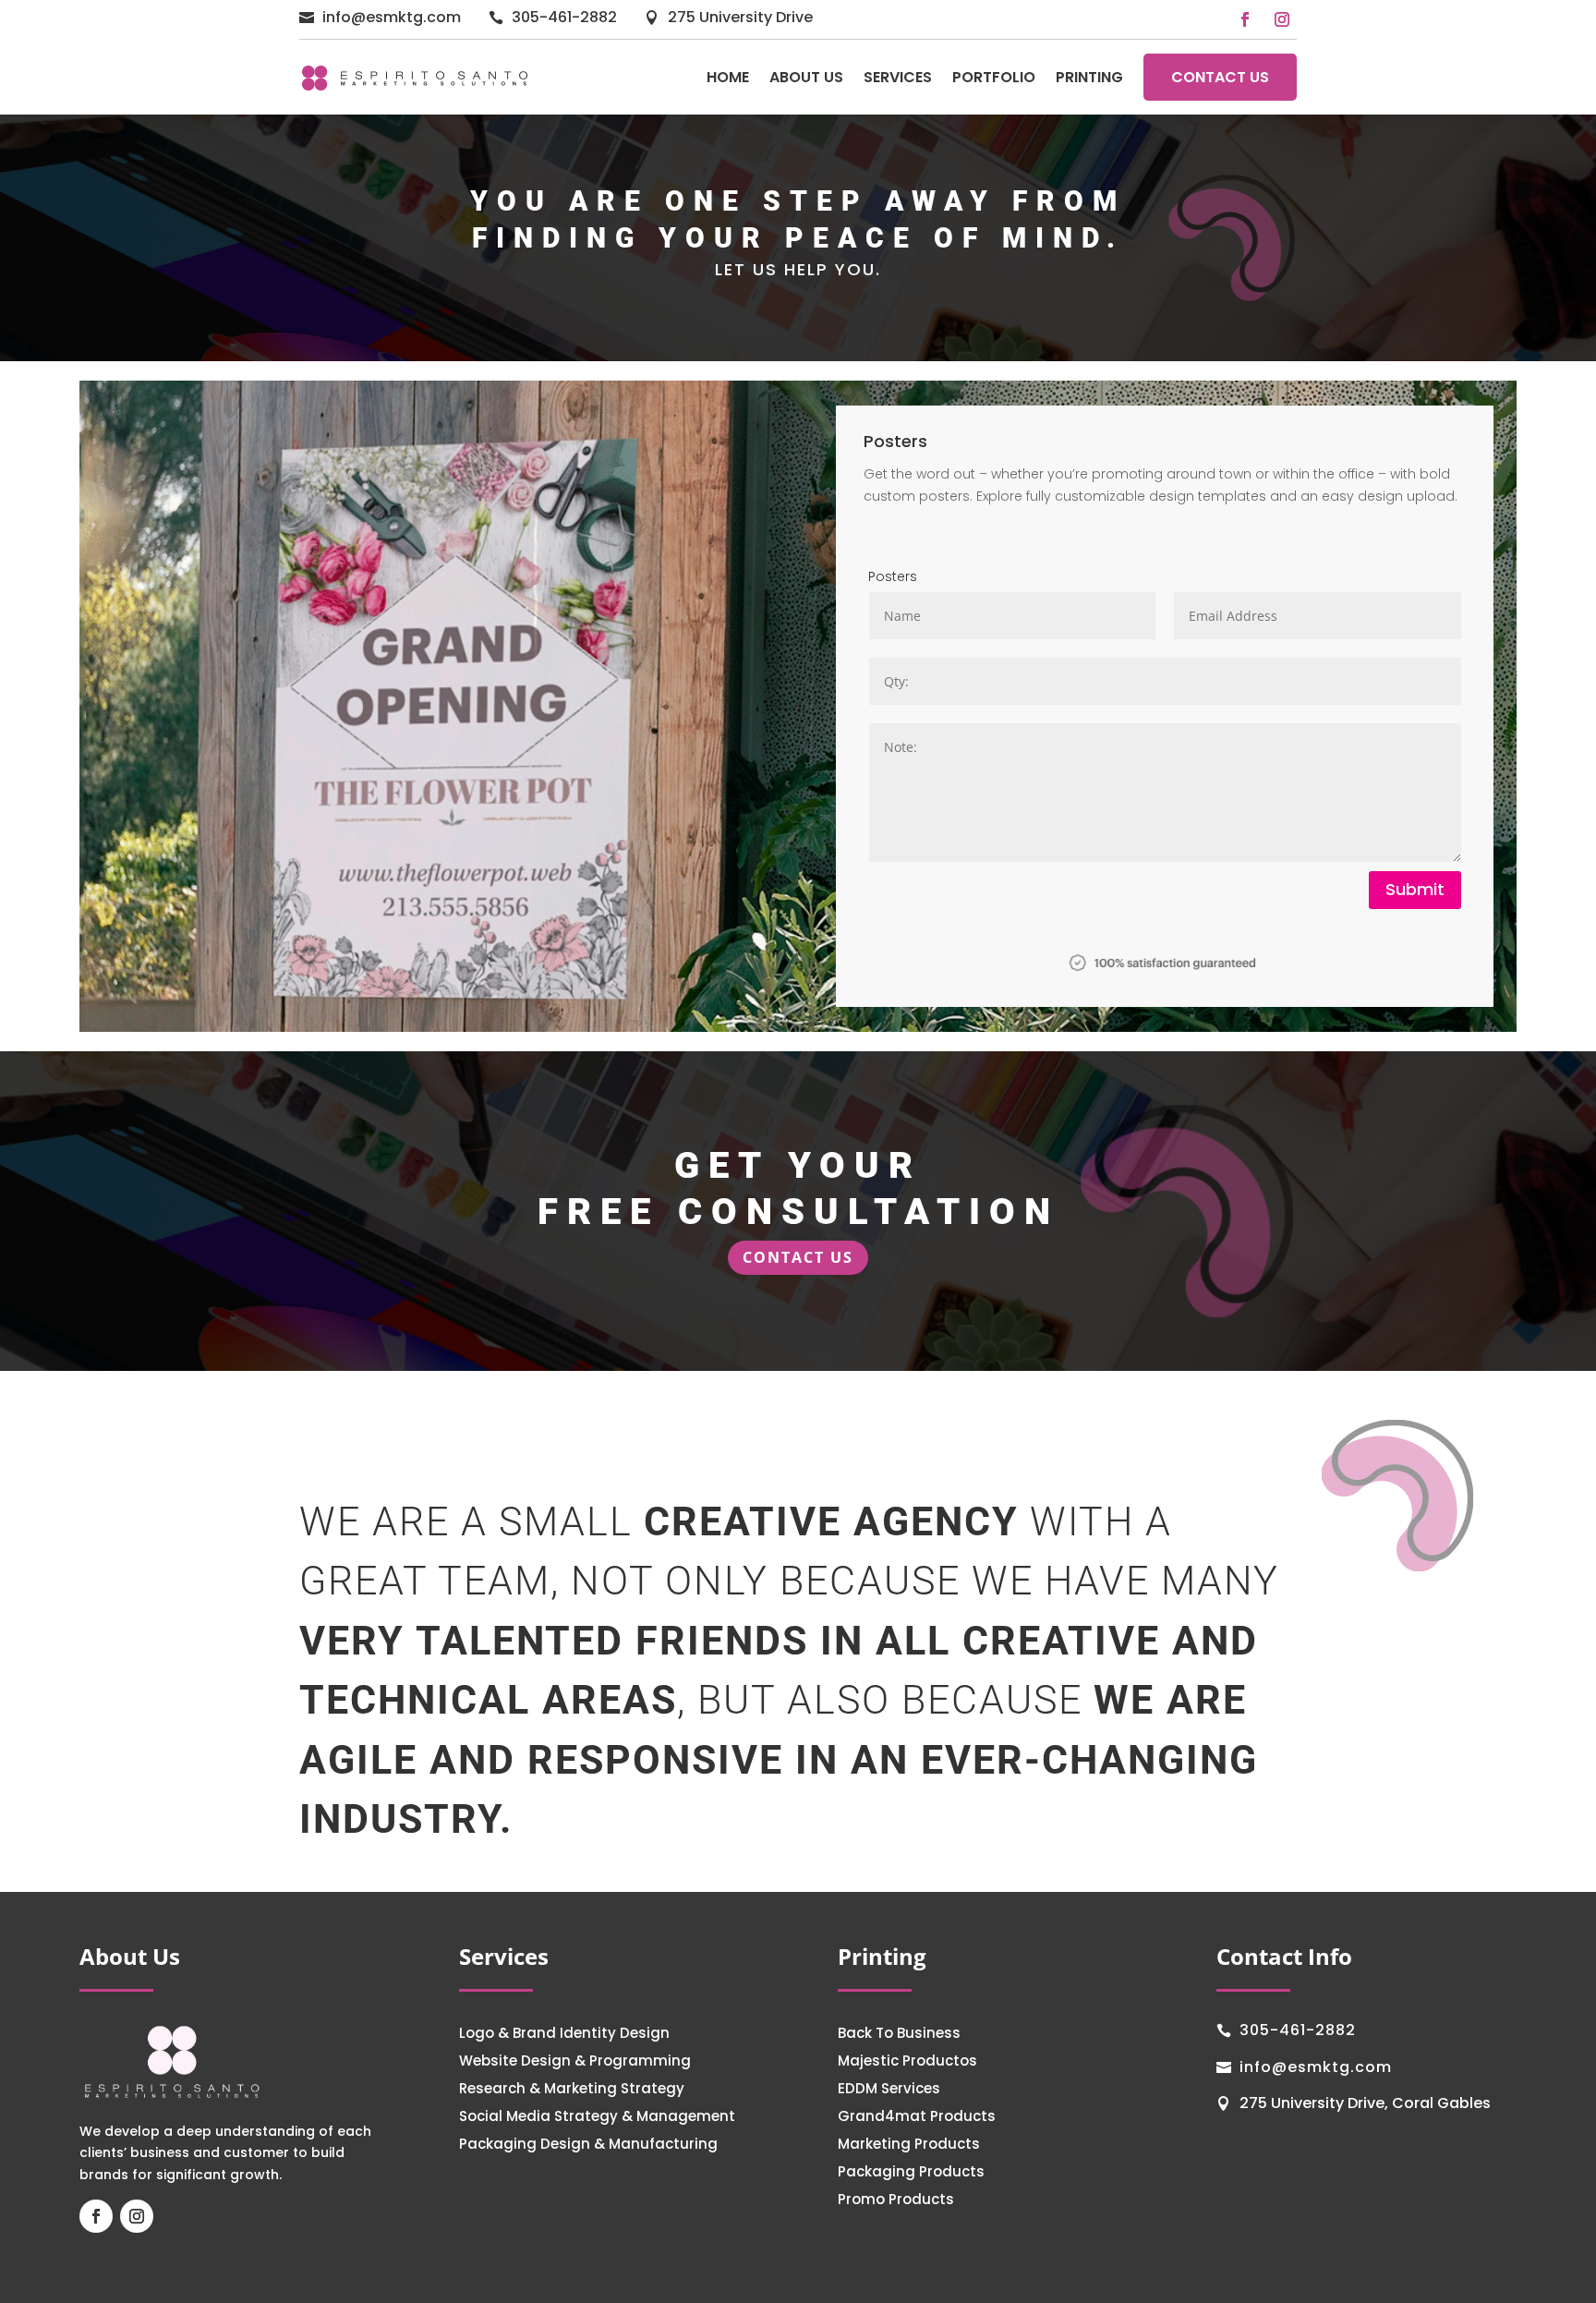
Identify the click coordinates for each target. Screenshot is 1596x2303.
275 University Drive (740, 17)
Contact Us (1220, 77)
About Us (806, 77)
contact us (798, 1257)
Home (728, 77)
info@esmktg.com (392, 17)
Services (898, 77)
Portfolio (994, 77)
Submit (1415, 889)
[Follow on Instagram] (1282, 19)
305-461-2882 (564, 17)
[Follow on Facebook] (1245, 19)
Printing (1089, 77)
